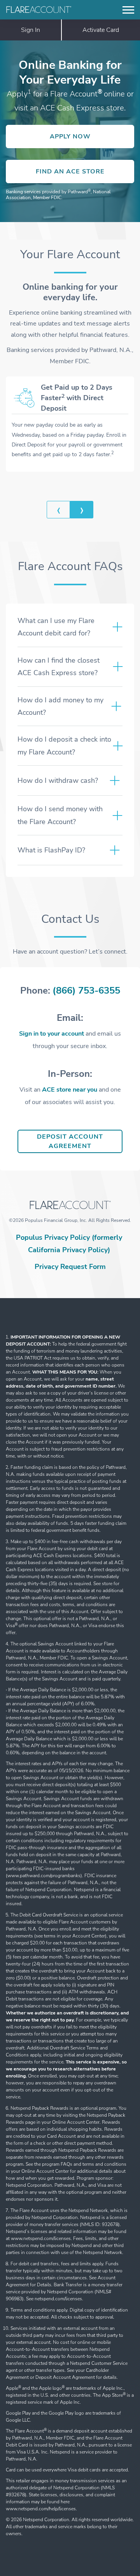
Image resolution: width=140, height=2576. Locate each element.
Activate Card (101, 30)
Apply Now (92, 139)
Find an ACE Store (85, 174)
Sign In (31, 30)
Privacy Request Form (70, 1267)
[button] (58, 510)
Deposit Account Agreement (80, 1141)
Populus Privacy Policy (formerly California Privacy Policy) (69, 1244)
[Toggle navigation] (128, 10)
